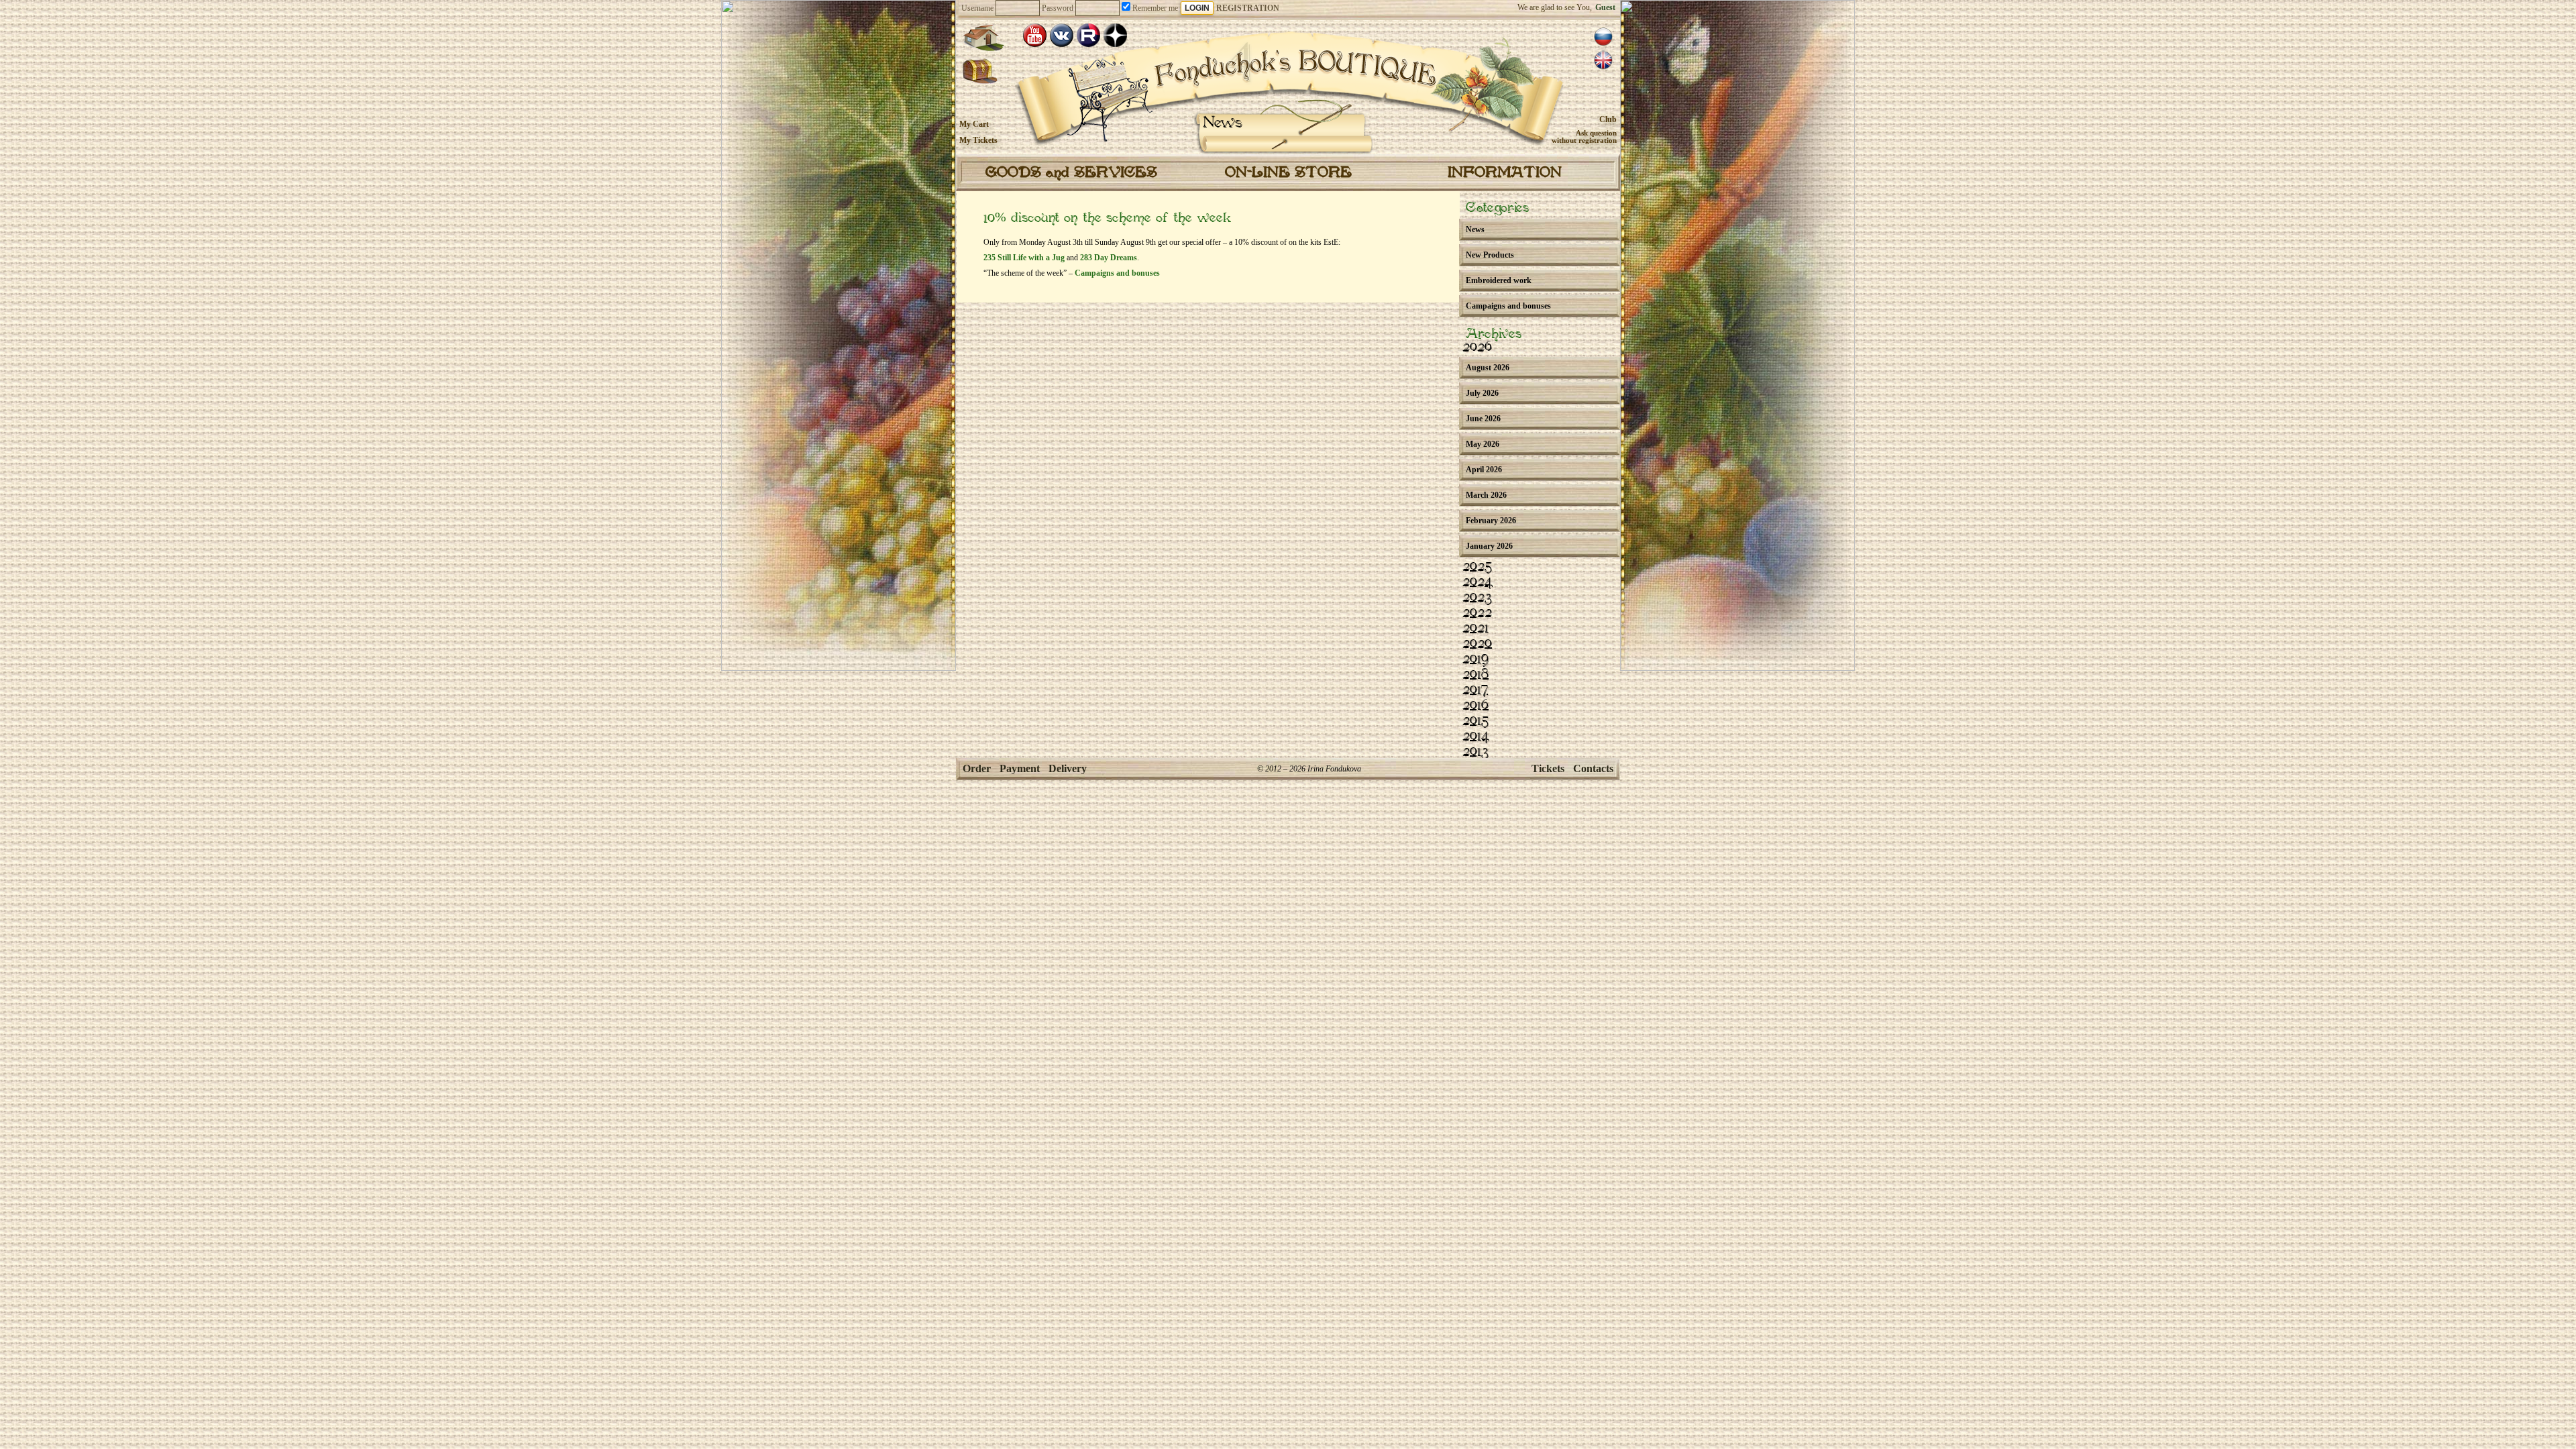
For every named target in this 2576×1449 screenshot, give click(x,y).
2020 (1477, 644)
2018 (1475, 675)
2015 (1475, 721)
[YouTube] (1035, 35)
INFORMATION (1505, 173)
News (1223, 123)
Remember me (1154, 8)
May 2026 (1483, 444)
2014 (1476, 737)
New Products (1490, 255)
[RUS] (1603, 37)
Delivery (1068, 768)
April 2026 (1484, 470)
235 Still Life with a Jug (1024, 258)
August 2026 (1488, 368)
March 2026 (1486, 495)
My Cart (974, 124)
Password (1058, 8)
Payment (1020, 768)
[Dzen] (1115, 35)
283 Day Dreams (1109, 258)
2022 (1477, 613)
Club (1608, 119)
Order (977, 768)
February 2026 (1491, 521)
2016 (1475, 706)
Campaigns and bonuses (1117, 273)
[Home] (983, 38)
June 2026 (1483, 419)
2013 (1475, 752)
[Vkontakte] (1062, 35)
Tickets (1548, 768)
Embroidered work (1499, 280)
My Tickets (978, 140)
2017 (1475, 690)
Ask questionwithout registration (1584, 137)
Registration (1248, 8)
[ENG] (1603, 60)
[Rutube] (1088, 35)
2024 (1478, 582)
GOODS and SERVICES (1071, 173)
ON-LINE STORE (1288, 173)
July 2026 (1482, 393)
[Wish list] (980, 72)
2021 (1475, 629)
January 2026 (1489, 546)
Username (977, 8)
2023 (1477, 598)
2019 (1475, 659)
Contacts (1593, 768)
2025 (1477, 567)
